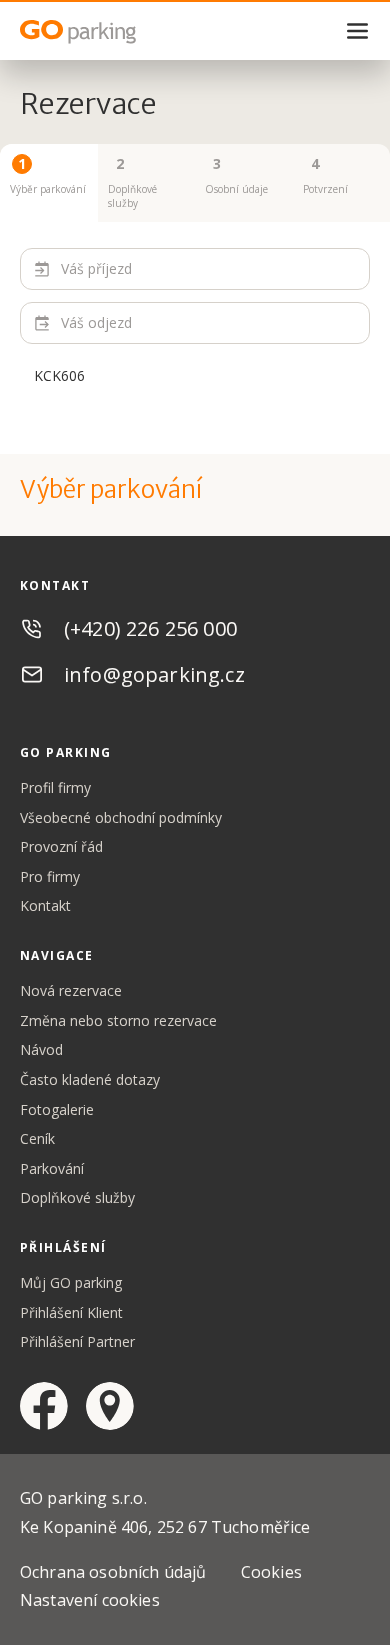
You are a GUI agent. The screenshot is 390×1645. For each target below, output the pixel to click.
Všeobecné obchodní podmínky (121, 817)
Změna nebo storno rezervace (118, 1020)
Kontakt (45, 905)
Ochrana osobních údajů (113, 1572)
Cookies (271, 1572)
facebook (44, 1406)
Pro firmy (50, 876)
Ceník (37, 1138)
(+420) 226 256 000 (150, 628)
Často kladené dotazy (90, 1079)
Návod (41, 1049)
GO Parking (120, 32)
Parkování (52, 1168)
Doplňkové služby (77, 1197)
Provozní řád (61, 846)
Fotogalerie (57, 1109)
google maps (110, 1406)
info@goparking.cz (154, 674)
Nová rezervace (71, 990)
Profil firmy (55, 787)
